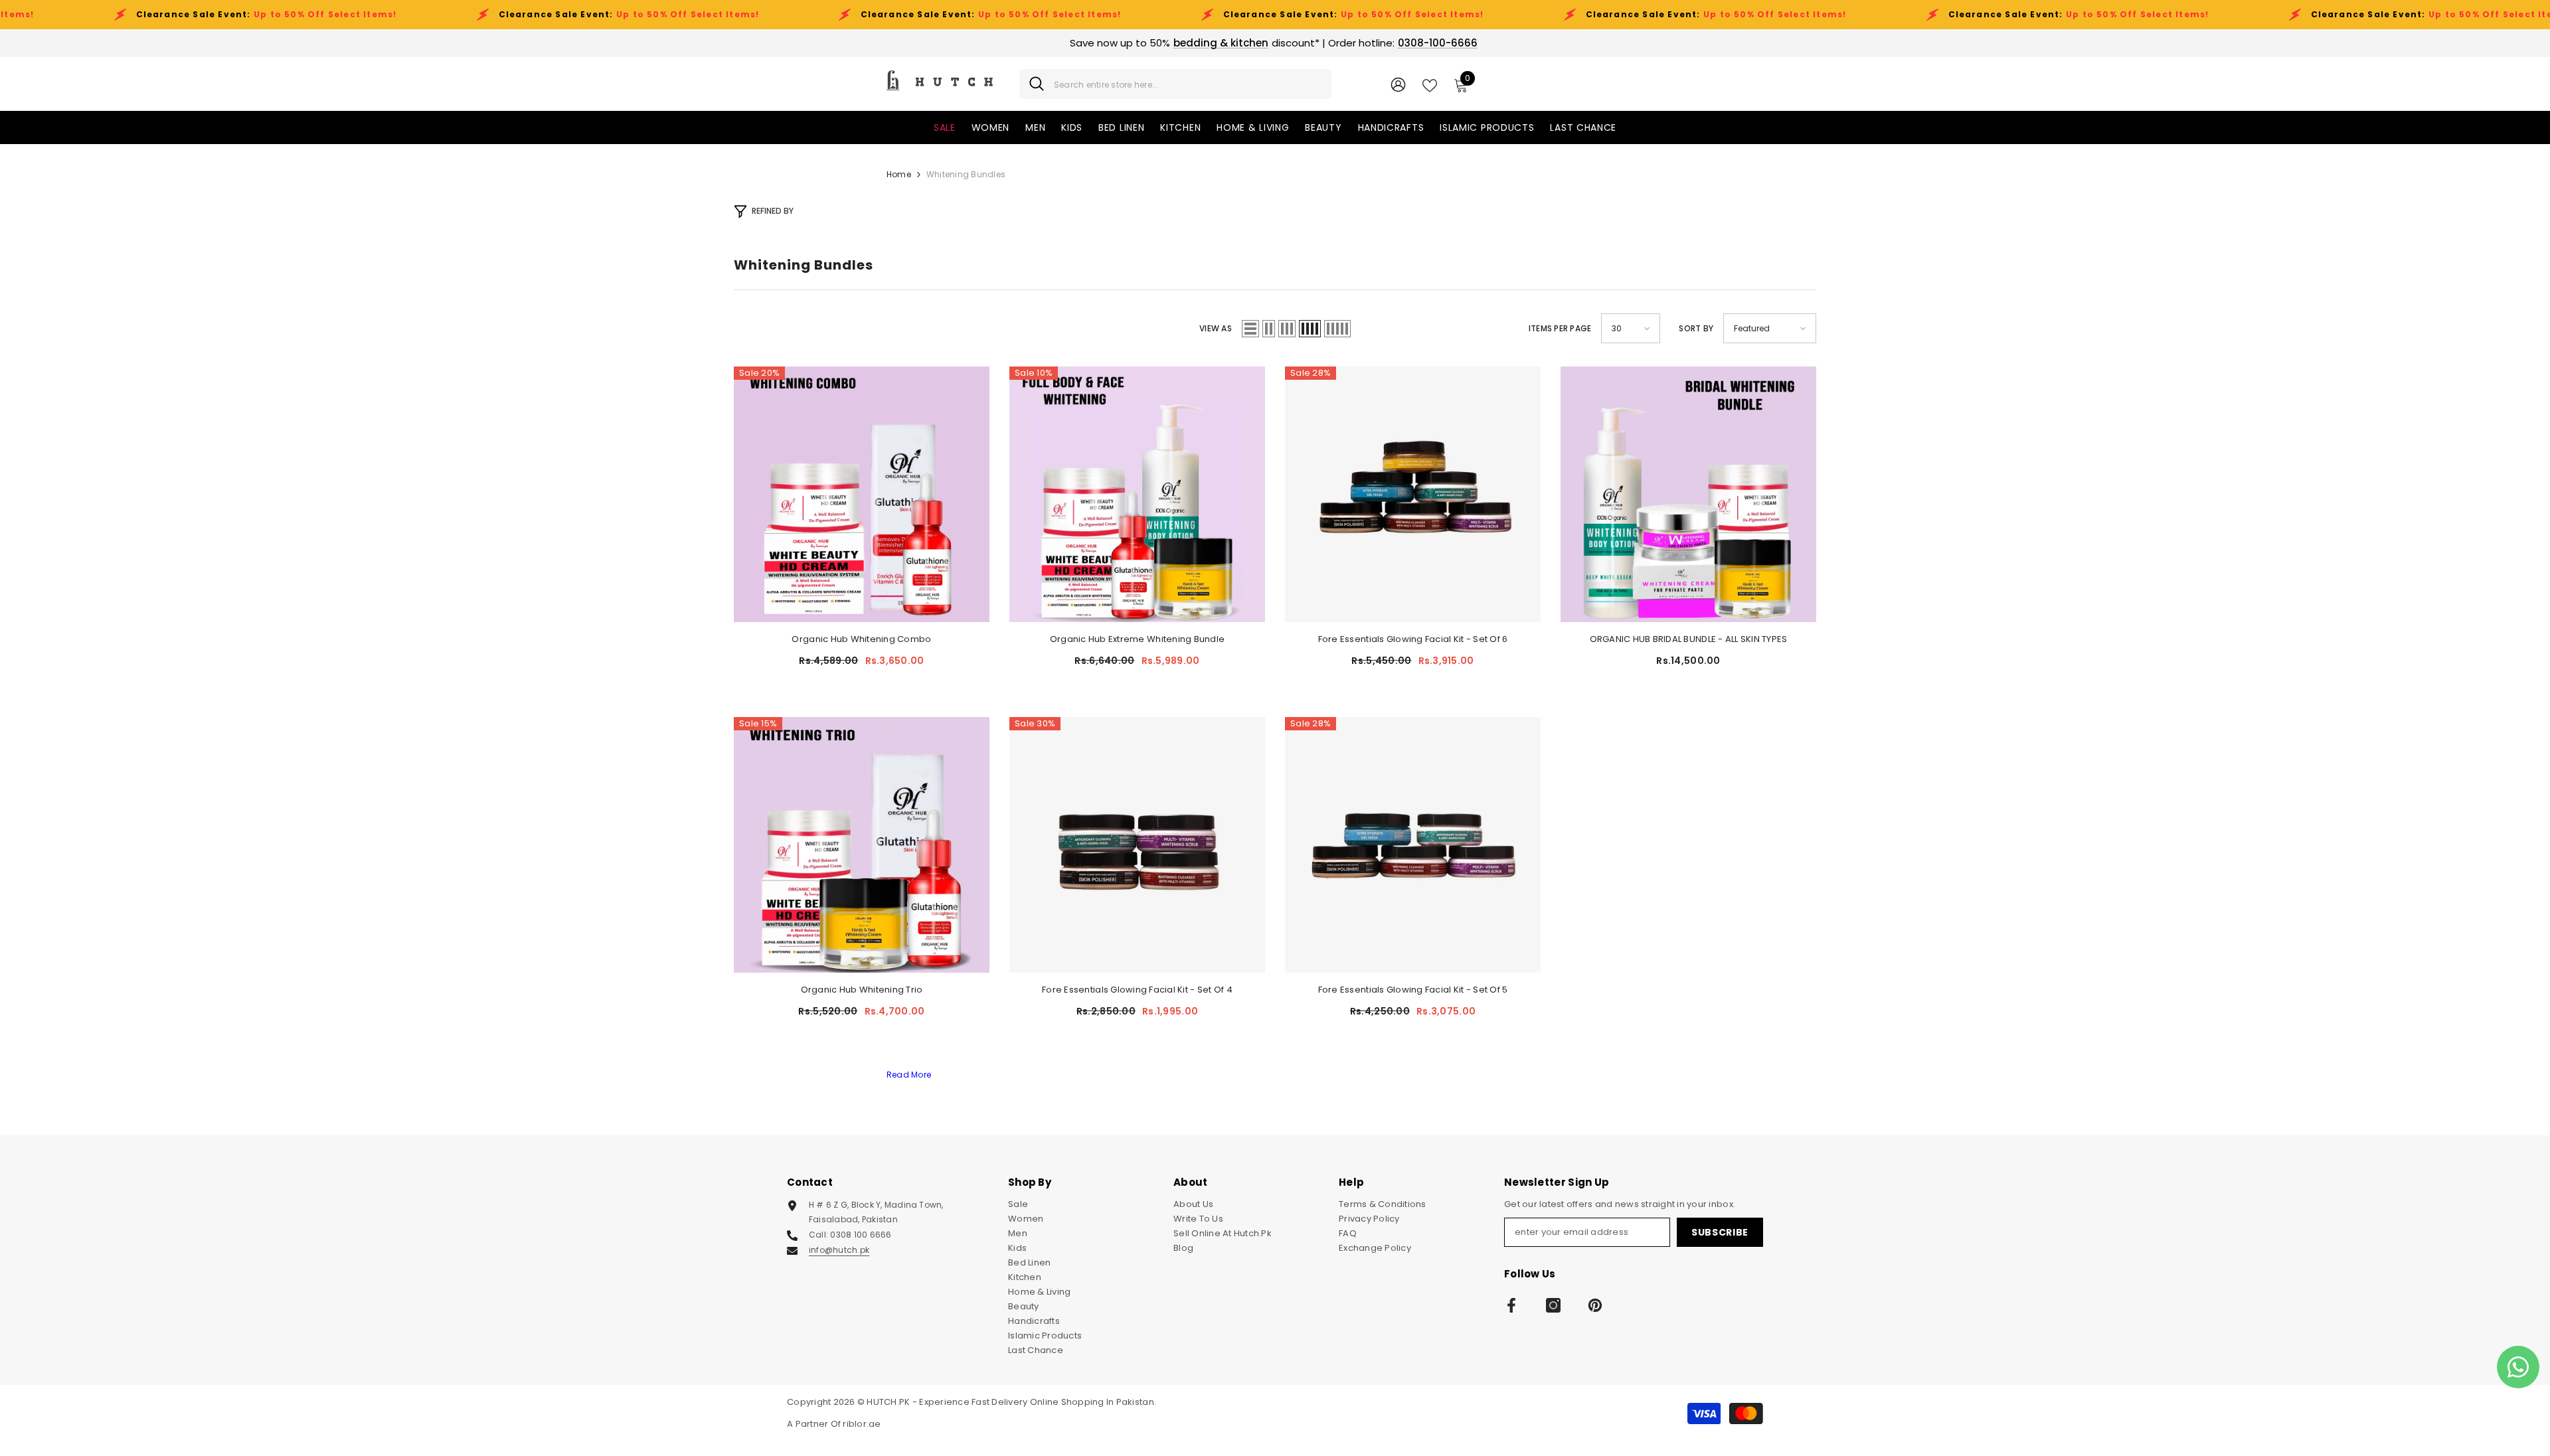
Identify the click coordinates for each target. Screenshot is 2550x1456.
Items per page (1560, 328)
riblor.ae (862, 1424)
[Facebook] (1511, 1305)
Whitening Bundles (966, 174)
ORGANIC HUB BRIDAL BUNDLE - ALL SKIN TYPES (1689, 639)
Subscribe (1720, 1232)
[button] (1250, 329)
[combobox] (1188, 84)
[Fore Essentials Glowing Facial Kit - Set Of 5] (1413, 845)
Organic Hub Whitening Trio (862, 990)
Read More (909, 1075)
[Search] (1175, 84)
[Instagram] (1553, 1305)
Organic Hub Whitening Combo (861, 639)
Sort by (1696, 328)
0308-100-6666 (1438, 43)
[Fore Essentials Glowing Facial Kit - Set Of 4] (1137, 845)
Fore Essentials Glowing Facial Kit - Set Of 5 (1413, 990)
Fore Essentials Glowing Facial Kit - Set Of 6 (1413, 639)
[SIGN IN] (1398, 84)
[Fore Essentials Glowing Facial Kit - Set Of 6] (1413, 494)
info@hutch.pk (839, 1250)
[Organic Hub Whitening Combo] (862, 494)
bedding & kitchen (1221, 43)
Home (899, 174)
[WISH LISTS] (1430, 84)
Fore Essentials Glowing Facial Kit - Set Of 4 (1137, 990)
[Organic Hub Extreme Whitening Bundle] (1137, 494)
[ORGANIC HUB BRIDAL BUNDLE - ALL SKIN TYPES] (1688, 494)
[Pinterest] (1595, 1305)
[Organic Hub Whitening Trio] (862, 845)
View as (1216, 328)
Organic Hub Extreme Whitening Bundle (1137, 639)
